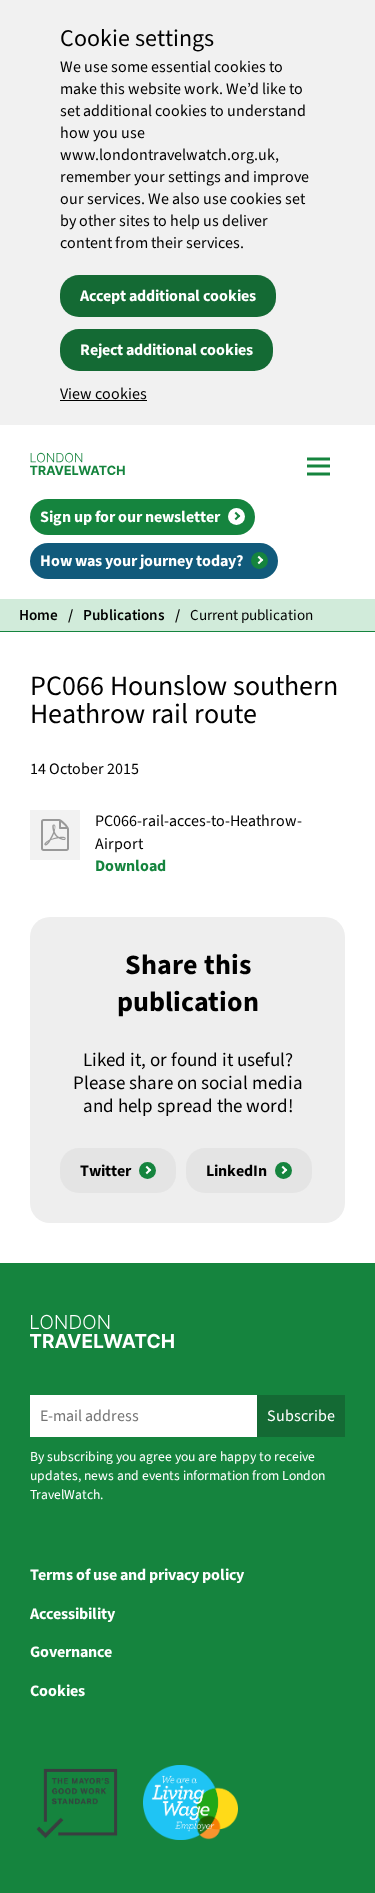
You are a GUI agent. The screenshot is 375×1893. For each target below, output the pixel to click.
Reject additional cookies (166, 350)
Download (130, 866)
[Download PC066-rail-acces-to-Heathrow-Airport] (55, 835)
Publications (124, 615)
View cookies (103, 394)
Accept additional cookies (168, 296)
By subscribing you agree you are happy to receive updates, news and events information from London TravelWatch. (177, 1475)
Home (38, 615)
